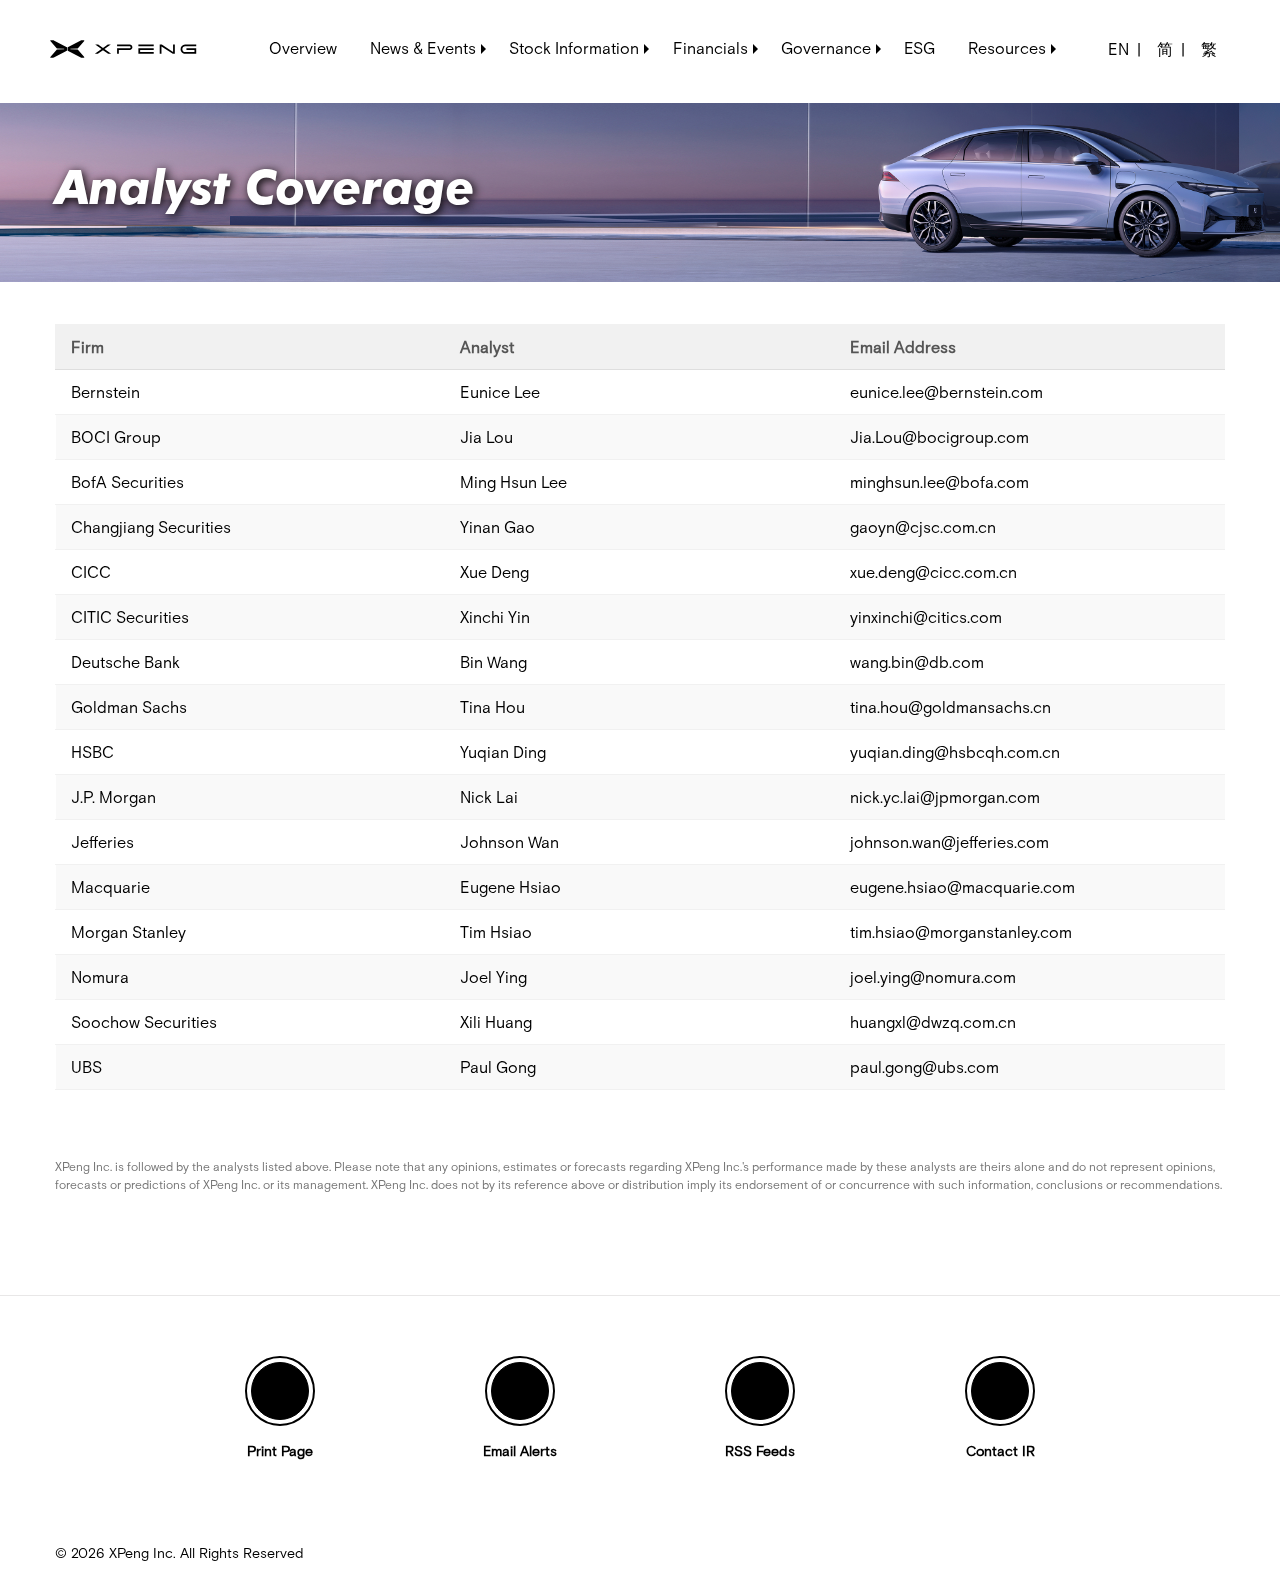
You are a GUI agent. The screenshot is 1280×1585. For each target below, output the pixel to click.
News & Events (423, 48)
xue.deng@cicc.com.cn (933, 572)
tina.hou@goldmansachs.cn (950, 707)
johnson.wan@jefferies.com (949, 842)
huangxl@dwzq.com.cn (933, 1022)
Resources (1007, 48)
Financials (710, 48)
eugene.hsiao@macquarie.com (962, 887)
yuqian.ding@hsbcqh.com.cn (955, 752)
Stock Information (574, 48)
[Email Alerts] (520, 1391)
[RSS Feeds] (760, 1391)
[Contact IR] (1000, 1391)
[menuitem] (303, 44)
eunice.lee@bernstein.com (946, 392)
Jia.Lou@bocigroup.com (939, 437)
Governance (826, 48)
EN (1118, 49)
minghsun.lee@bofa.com (939, 482)
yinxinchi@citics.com (926, 617)
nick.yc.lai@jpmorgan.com (945, 797)
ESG (919, 48)
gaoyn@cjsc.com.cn (923, 527)
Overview (303, 48)
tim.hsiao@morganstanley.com (961, 932)
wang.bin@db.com (917, 662)
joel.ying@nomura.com (933, 977)
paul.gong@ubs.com (924, 1067)
